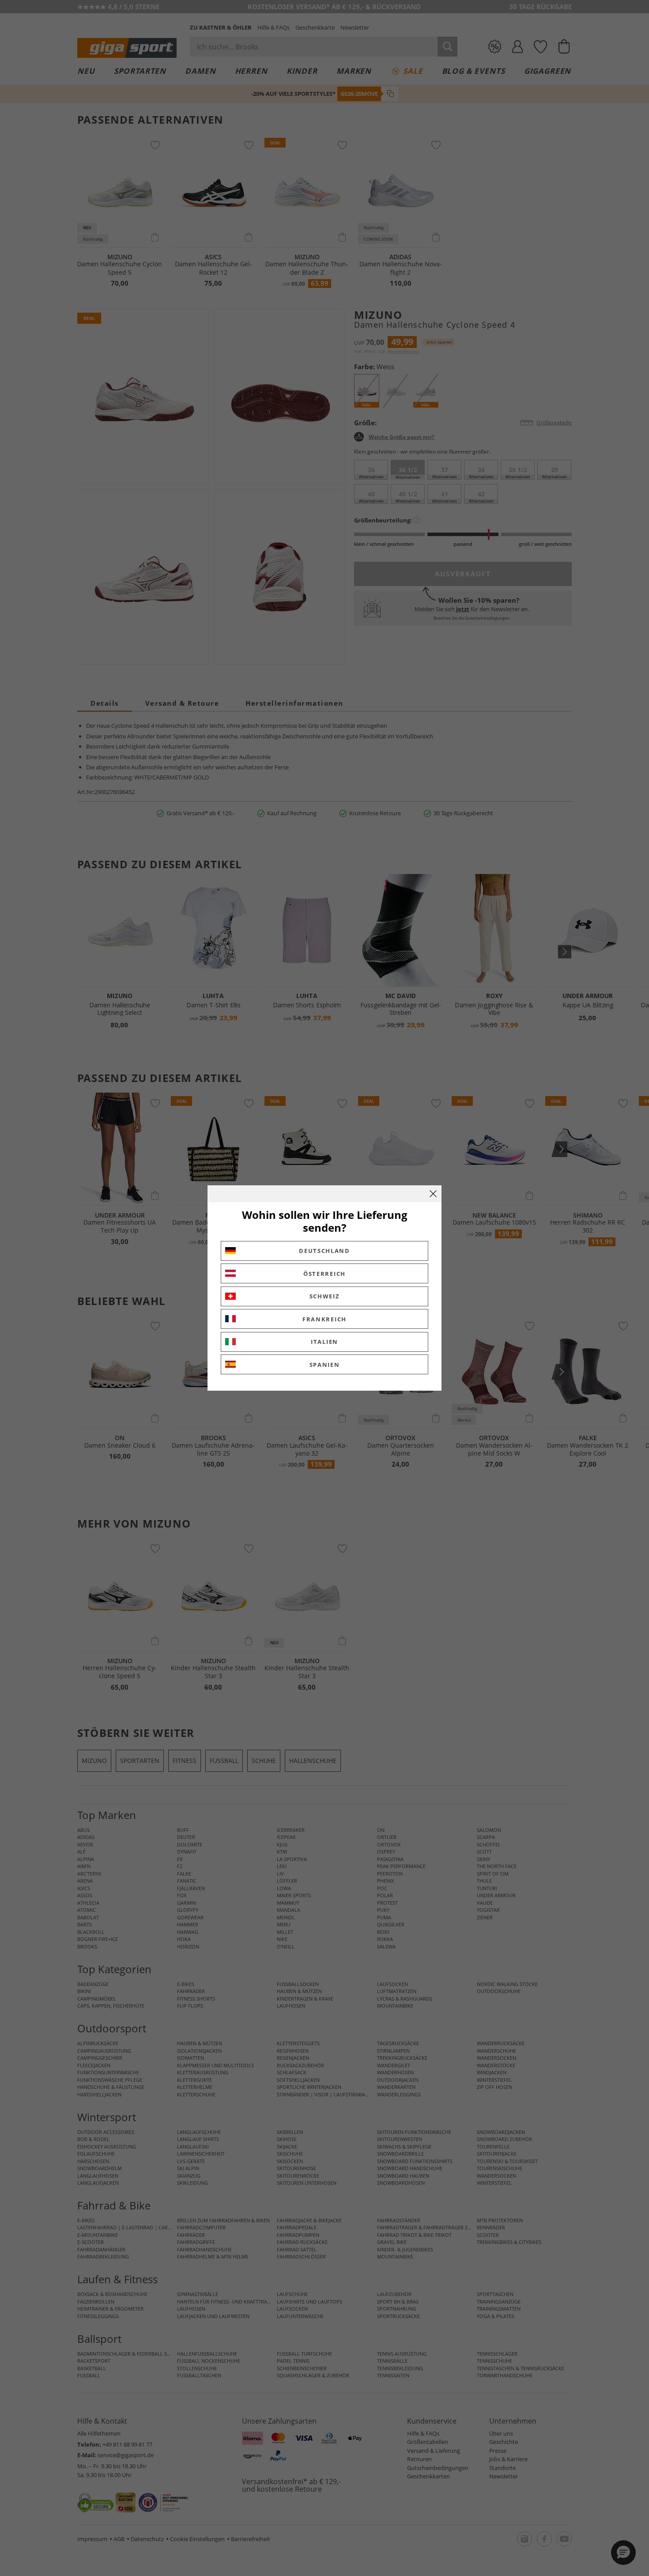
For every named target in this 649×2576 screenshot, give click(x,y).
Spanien (325, 1365)
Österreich (324, 1274)
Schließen (433, 1194)
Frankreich (324, 1319)
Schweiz (325, 1296)
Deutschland (324, 1251)
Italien (324, 1342)
